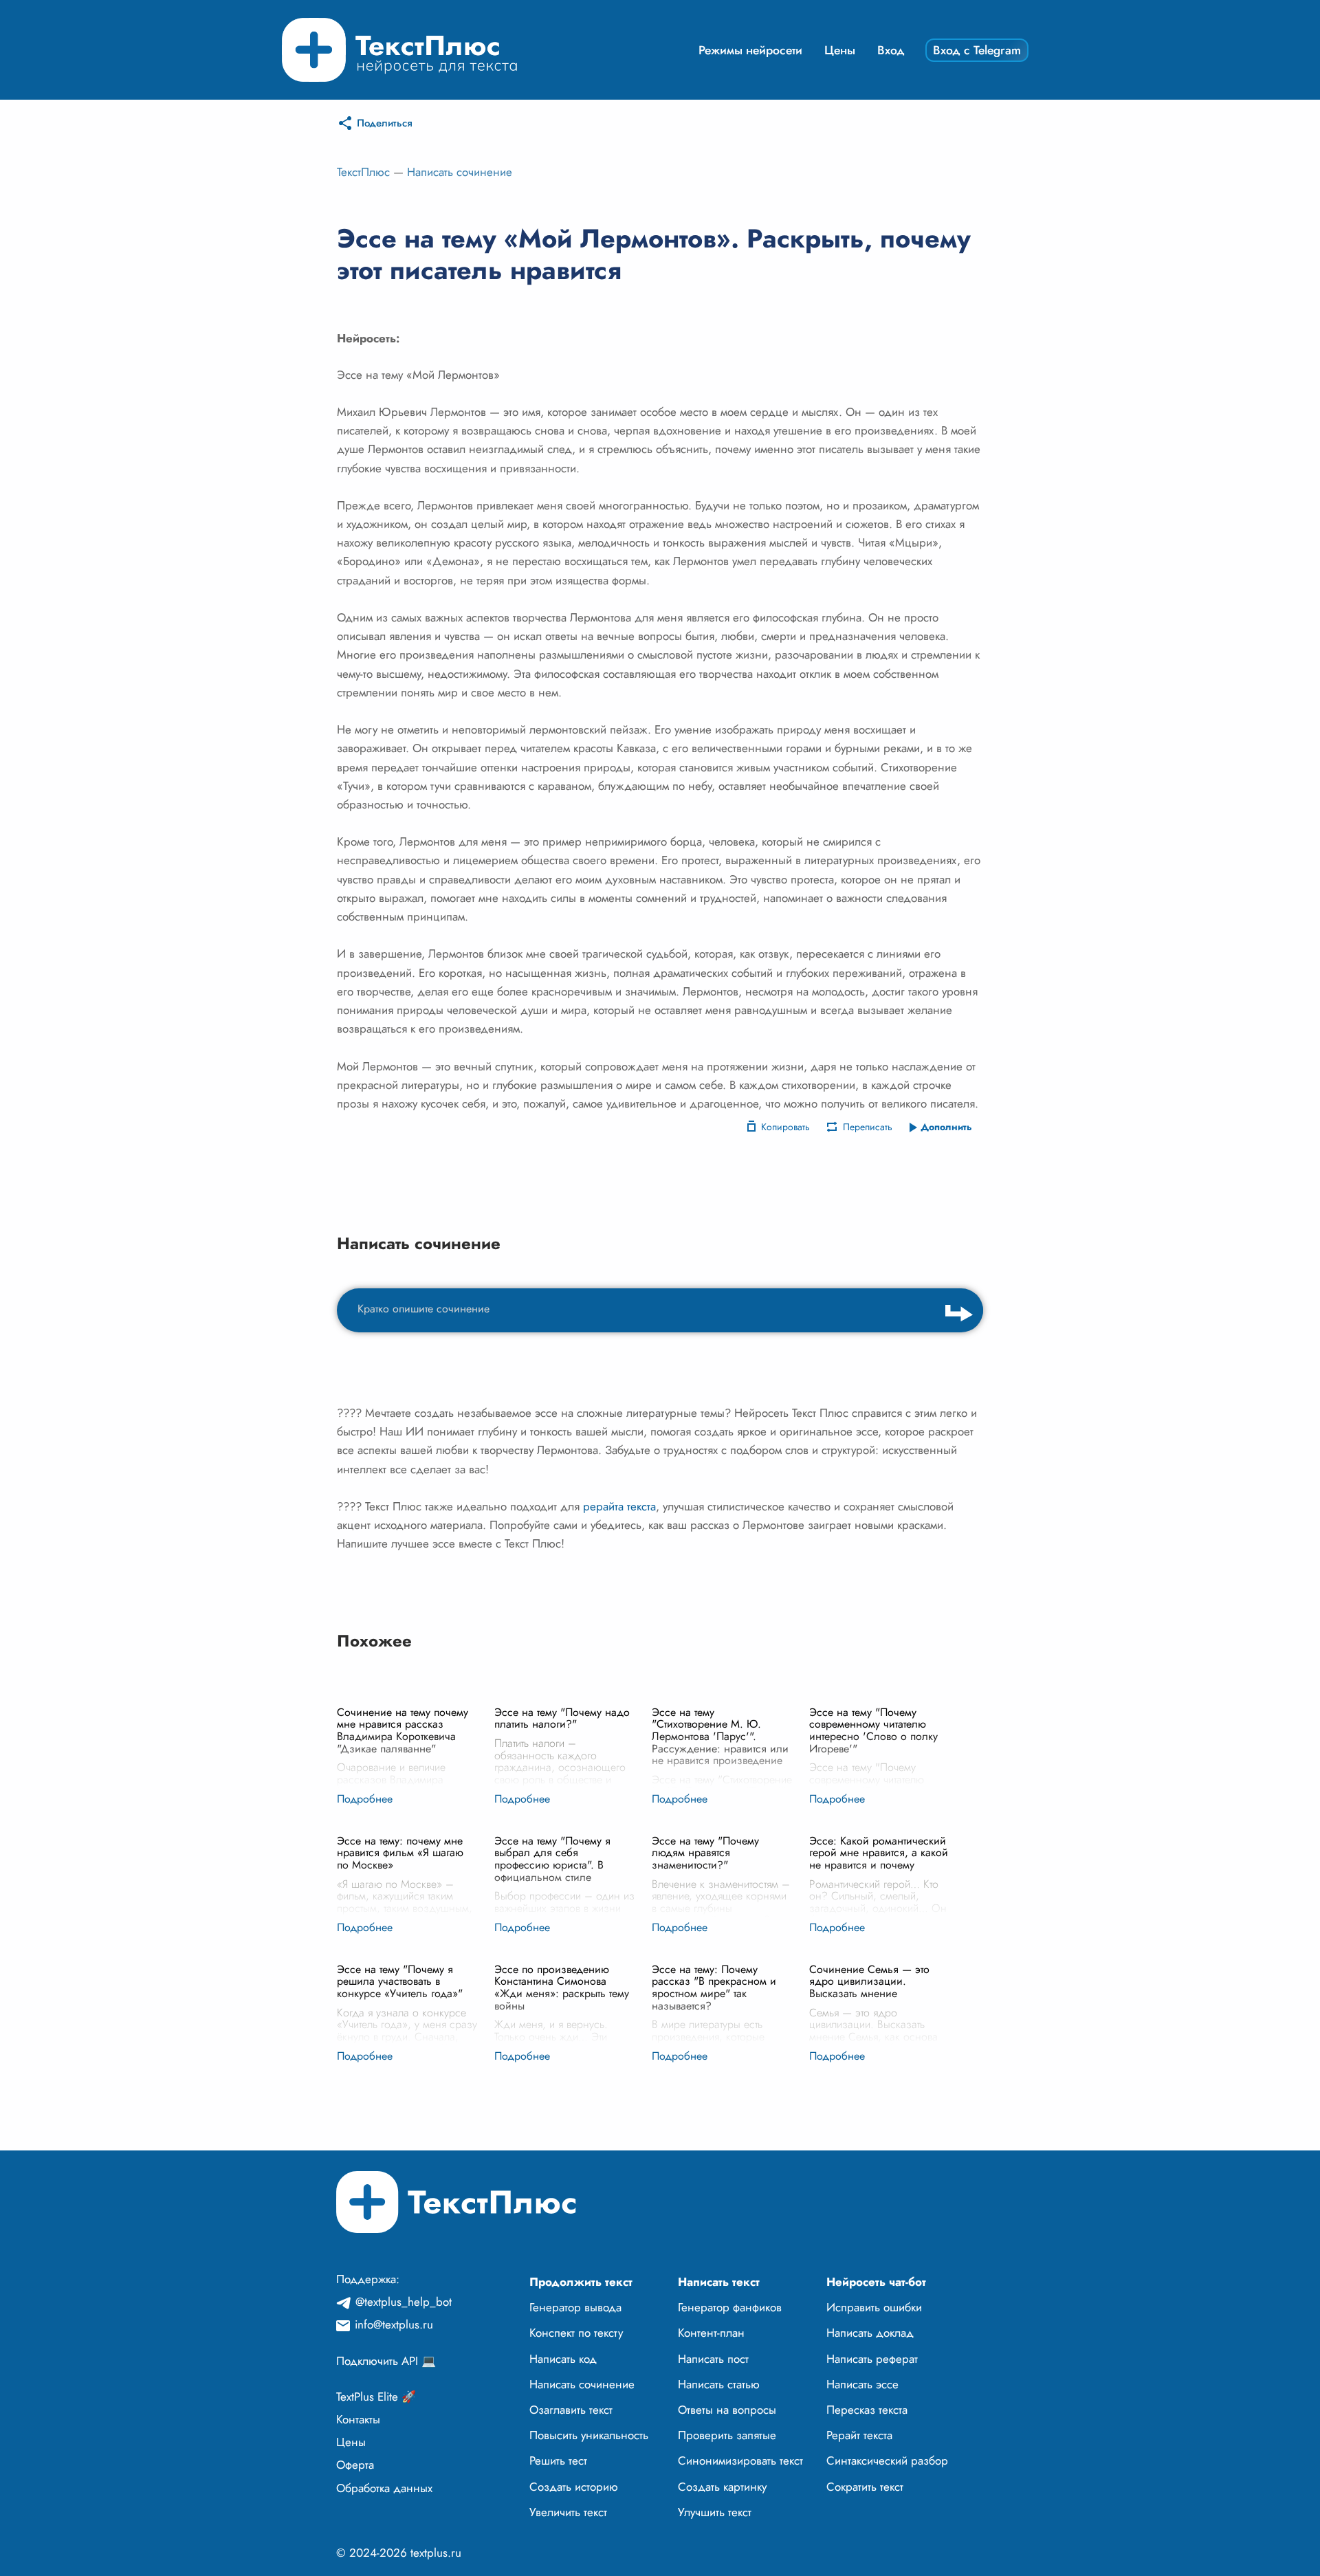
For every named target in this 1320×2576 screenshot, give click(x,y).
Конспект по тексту (576, 2333)
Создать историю (574, 2487)
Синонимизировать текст (740, 2461)
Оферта (355, 2465)
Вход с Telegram (977, 50)
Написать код (563, 2359)
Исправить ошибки (874, 2307)
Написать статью (719, 2384)
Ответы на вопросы (727, 2410)
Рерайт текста (859, 2435)
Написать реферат (872, 2359)
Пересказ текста (867, 2410)
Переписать (868, 1127)
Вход (891, 50)
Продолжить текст (581, 2282)
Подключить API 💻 (386, 2361)
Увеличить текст (568, 2512)
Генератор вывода (575, 2307)
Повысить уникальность (589, 2435)
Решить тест (558, 2461)
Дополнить (946, 1127)
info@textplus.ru (394, 2324)
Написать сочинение (460, 172)
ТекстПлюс (363, 172)
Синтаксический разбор (887, 2461)
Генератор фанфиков (730, 2307)
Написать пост (713, 2359)
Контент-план (711, 2333)
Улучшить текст (715, 2512)
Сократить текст (865, 2487)
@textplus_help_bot (404, 2302)
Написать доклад (870, 2333)
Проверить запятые (727, 2435)
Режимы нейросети (750, 50)
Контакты (358, 2419)
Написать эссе (862, 2384)
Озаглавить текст (571, 2410)
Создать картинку (722, 2487)
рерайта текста (619, 1506)
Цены (840, 50)
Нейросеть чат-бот (876, 2282)
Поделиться (385, 123)
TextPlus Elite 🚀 (376, 2397)
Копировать (785, 1127)
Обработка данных (384, 2488)
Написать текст (719, 2282)
